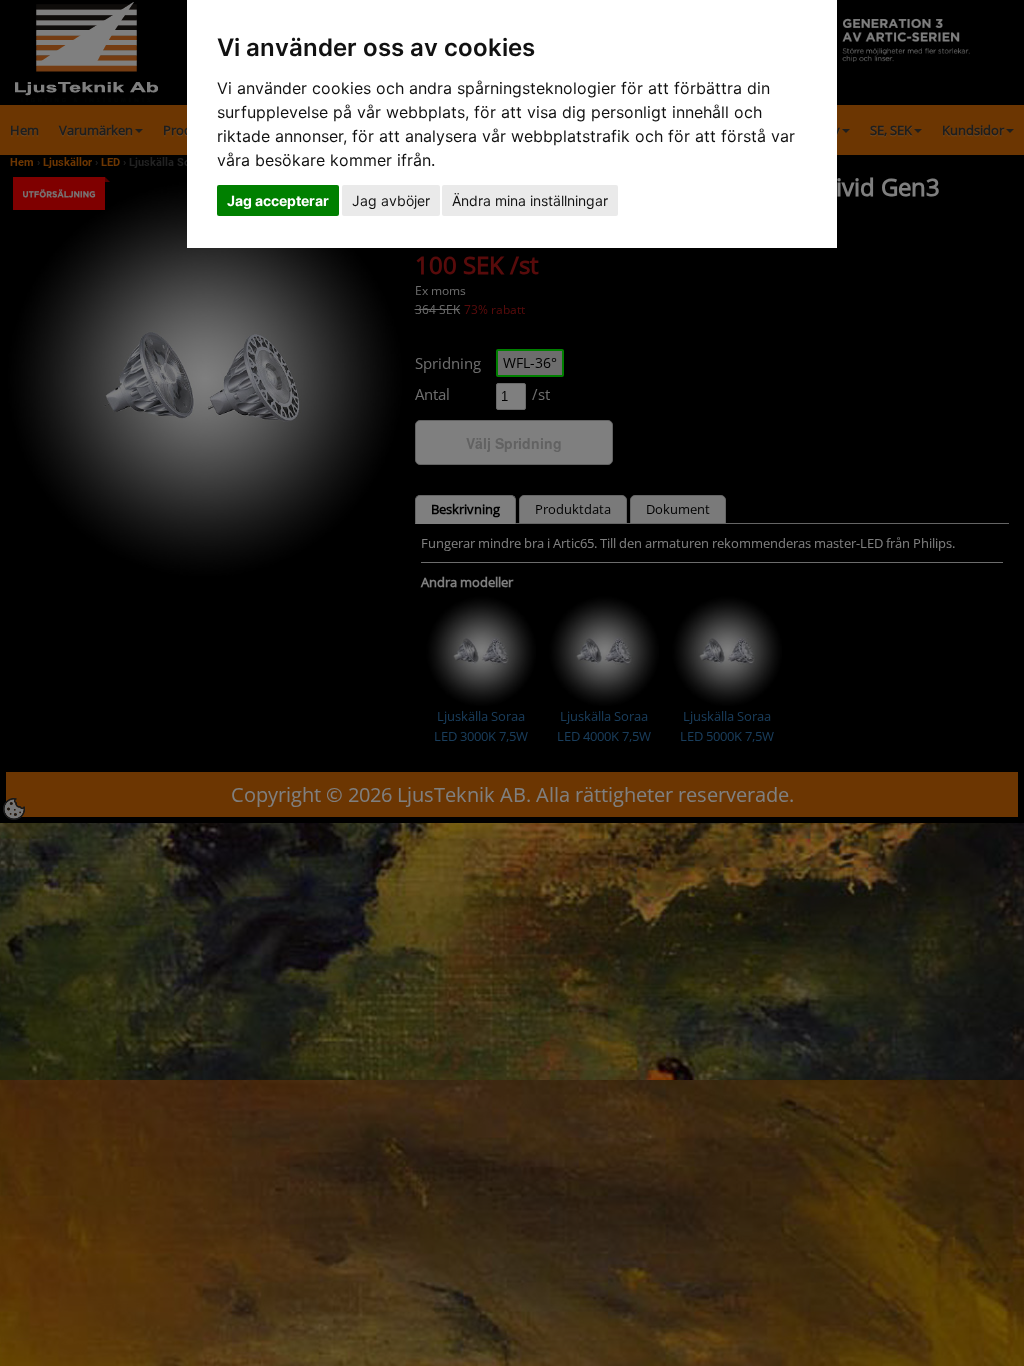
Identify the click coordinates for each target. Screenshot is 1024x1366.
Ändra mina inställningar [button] (530, 200)
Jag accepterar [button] (278, 200)
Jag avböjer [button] (391, 200)
